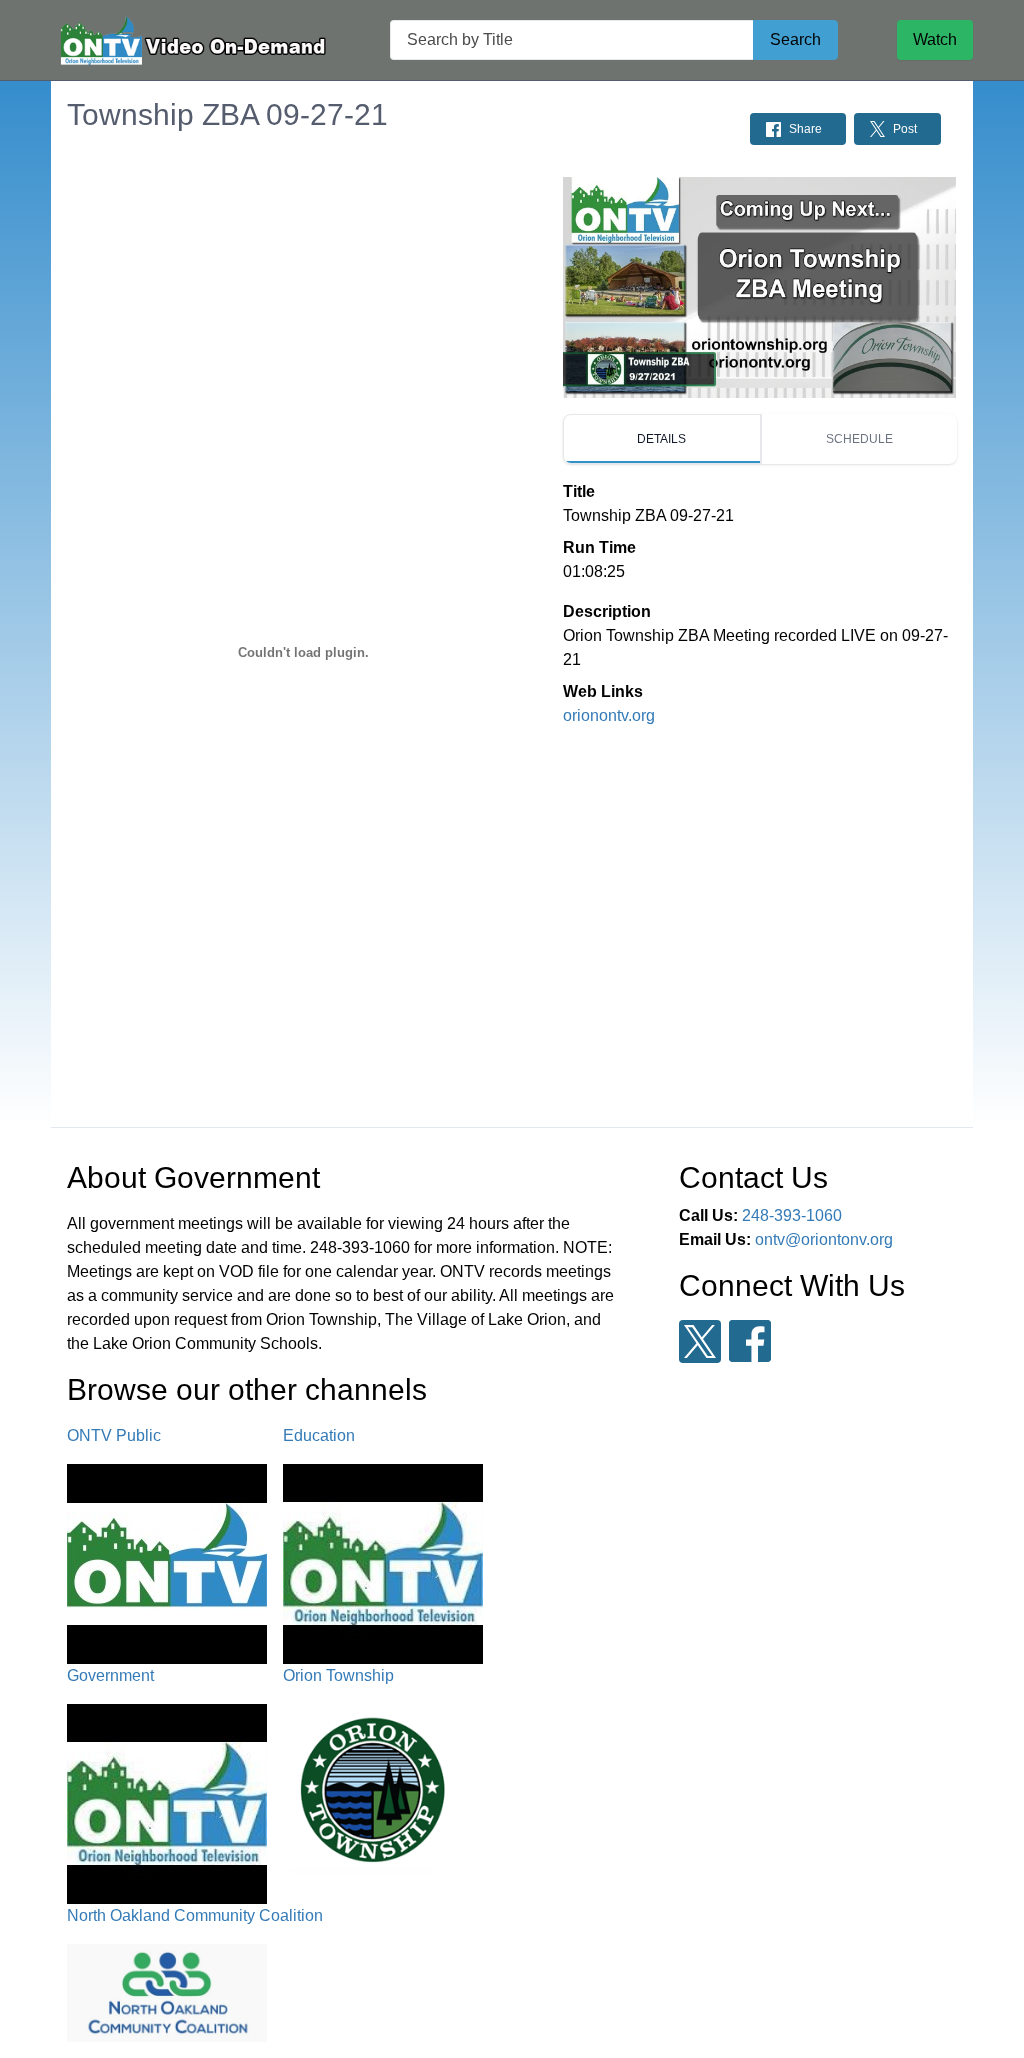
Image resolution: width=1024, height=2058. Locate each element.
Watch (935, 39)
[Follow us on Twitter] (700, 1341)
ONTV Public (114, 1435)
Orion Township (338, 1675)
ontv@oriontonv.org (824, 1239)
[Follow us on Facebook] (750, 1341)
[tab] (661, 439)
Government (110, 1675)
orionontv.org (609, 715)
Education (319, 1435)
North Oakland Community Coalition (195, 1915)
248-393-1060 (792, 1215)
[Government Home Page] (191, 40)
